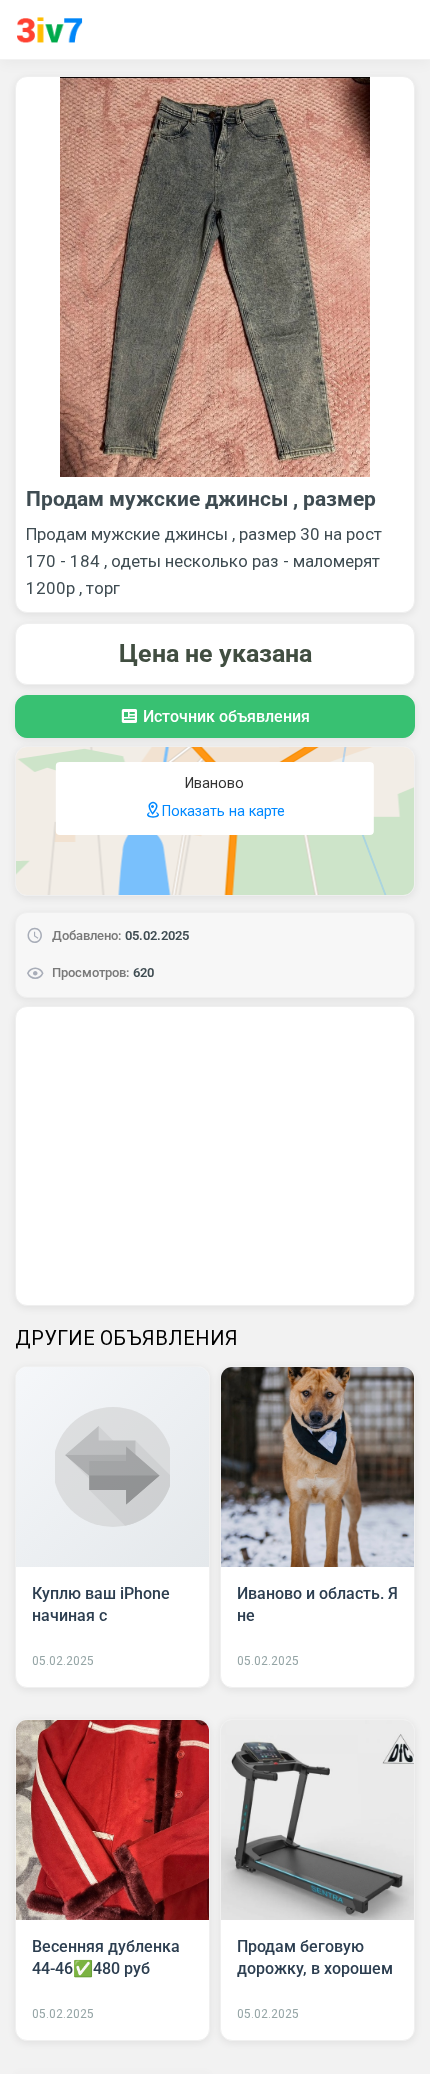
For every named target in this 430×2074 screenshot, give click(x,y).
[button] (215, 716)
